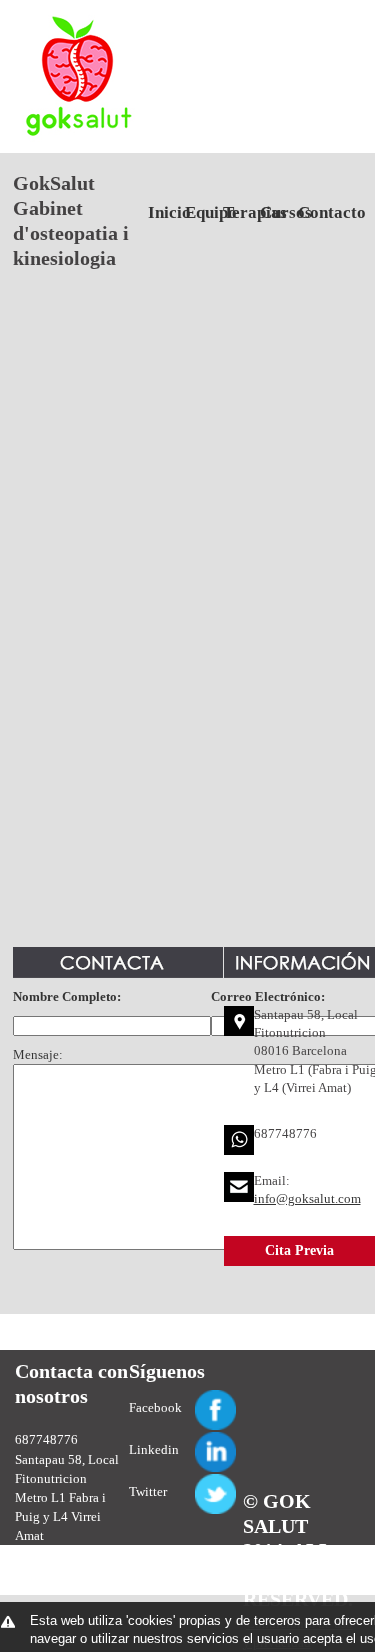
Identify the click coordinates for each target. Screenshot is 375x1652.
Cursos (271, 212)
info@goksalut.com (307, 1198)
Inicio (159, 212)
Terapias (234, 212)
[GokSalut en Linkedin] (192, 1440)
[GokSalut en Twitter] (192, 1482)
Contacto (309, 212)
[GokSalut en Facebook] (192, 1398)
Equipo (196, 212)
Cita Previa (299, 1250)
